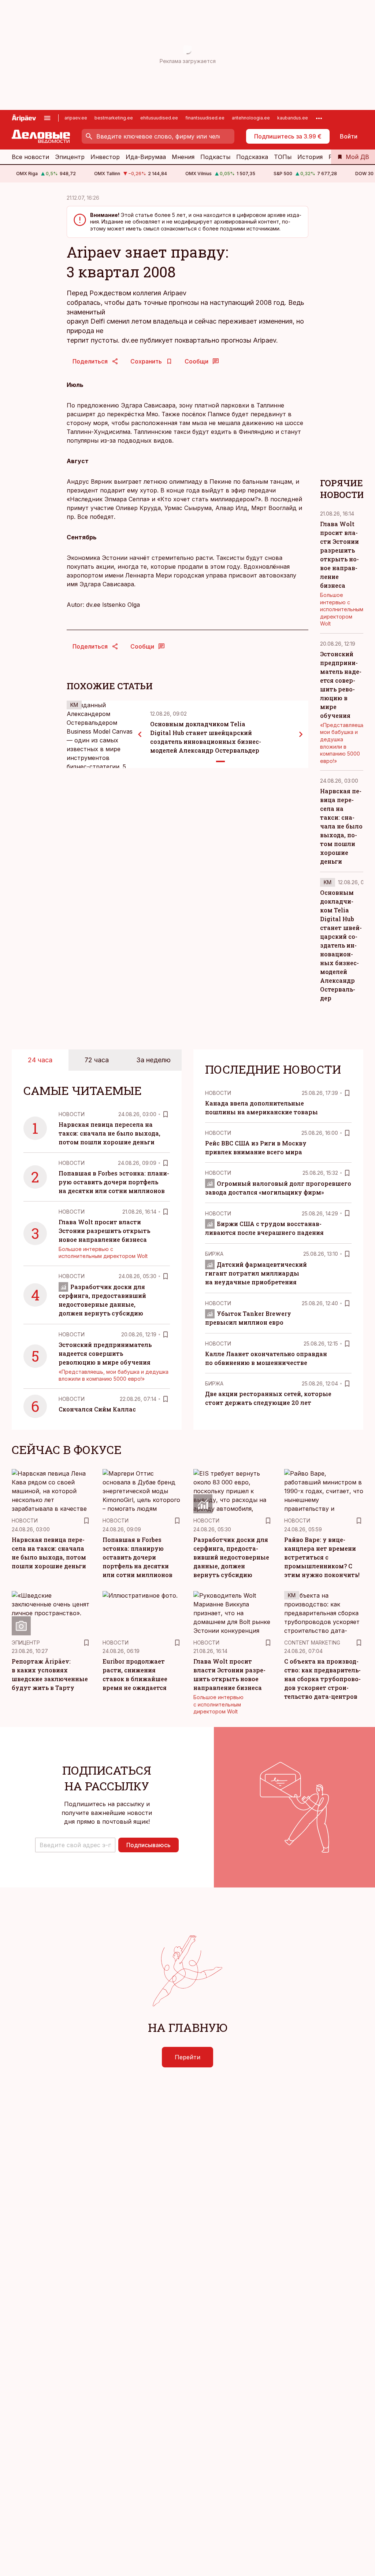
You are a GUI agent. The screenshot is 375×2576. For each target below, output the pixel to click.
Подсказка (252, 157)
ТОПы (283, 157)
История (310, 157)
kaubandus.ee (293, 118)
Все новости (30, 157)
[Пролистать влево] (140, 734)
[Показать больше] (319, 118)
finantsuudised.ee (205, 118)
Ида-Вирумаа (146, 157)
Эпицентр (70, 157)
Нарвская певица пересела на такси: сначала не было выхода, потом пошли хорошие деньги (341, 826)
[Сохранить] (166, 1114)
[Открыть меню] (47, 118)
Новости (72, 1114)
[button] (75, 1845)
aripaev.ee (76, 118)
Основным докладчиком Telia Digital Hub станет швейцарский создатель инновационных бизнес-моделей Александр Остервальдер (341, 945)
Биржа (214, 1254)
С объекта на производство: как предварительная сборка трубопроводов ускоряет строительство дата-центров (322, 1679)
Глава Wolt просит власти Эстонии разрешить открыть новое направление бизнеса (104, 1231)
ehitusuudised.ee (159, 118)
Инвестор (105, 157)
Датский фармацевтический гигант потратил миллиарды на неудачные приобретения (256, 1273)
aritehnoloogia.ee (251, 118)
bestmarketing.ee (114, 118)
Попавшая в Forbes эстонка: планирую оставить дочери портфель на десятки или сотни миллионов (114, 1182)
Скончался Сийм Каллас (97, 1409)
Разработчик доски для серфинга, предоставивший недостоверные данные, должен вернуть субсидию (231, 1557)
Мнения (183, 157)
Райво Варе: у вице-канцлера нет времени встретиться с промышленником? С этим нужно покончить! (322, 1557)
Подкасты (215, 157)
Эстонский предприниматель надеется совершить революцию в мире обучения (105, 1353)
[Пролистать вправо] (301, 734)
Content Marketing (312, 1643)
